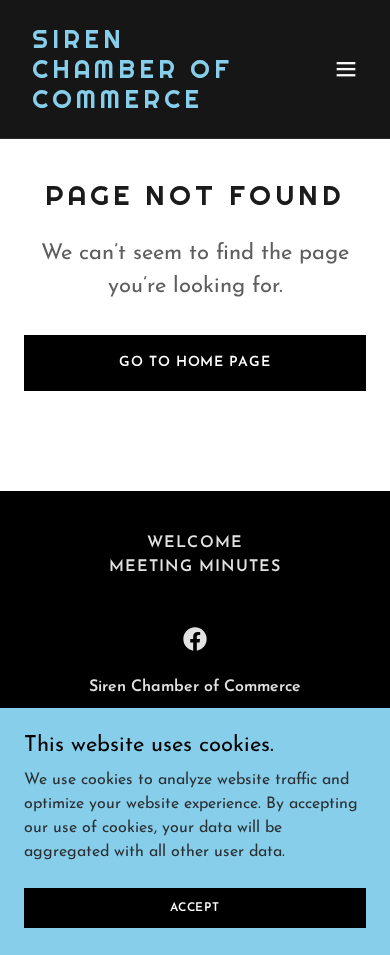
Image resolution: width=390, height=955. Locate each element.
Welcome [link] (194, 543)
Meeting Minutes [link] (195, 567)
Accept (195, 907)
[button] (346, 69)
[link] (143, 104)
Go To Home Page (194, 362)
